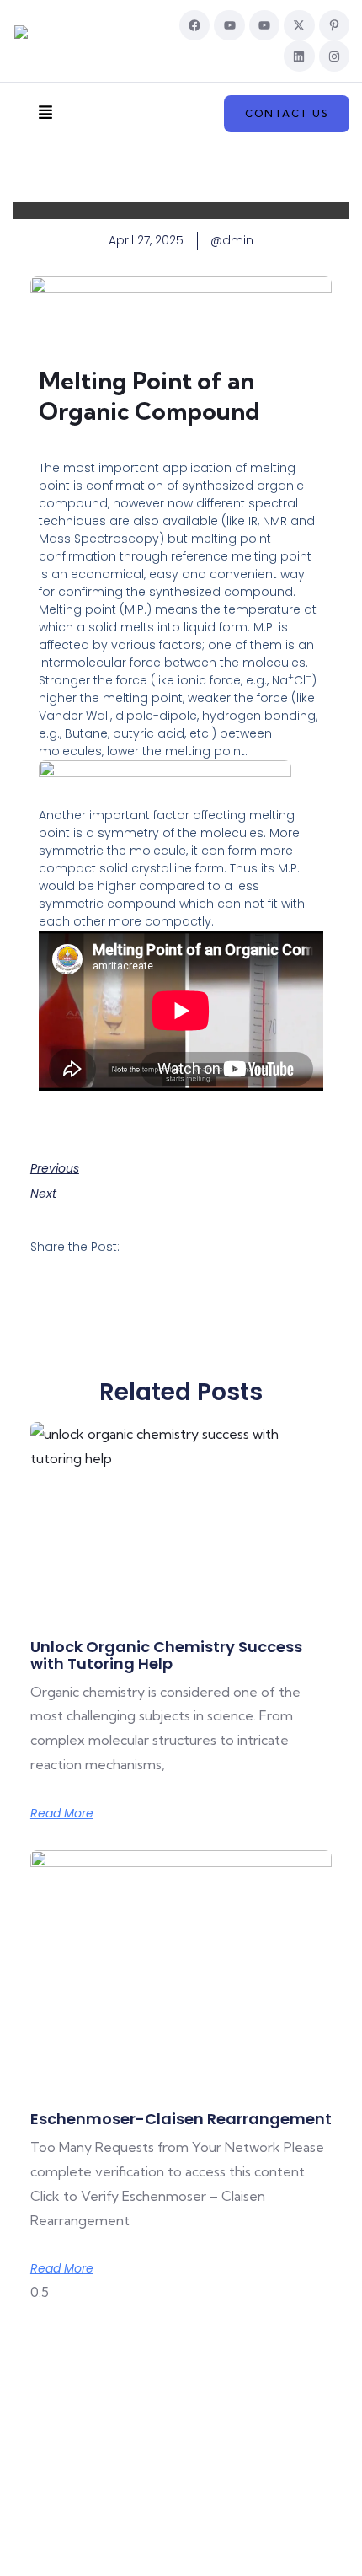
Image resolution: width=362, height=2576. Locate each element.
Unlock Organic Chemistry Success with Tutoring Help (166, 1655)
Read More (62, 1813)
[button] (45, 114)
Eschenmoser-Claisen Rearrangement (181, 2119)
